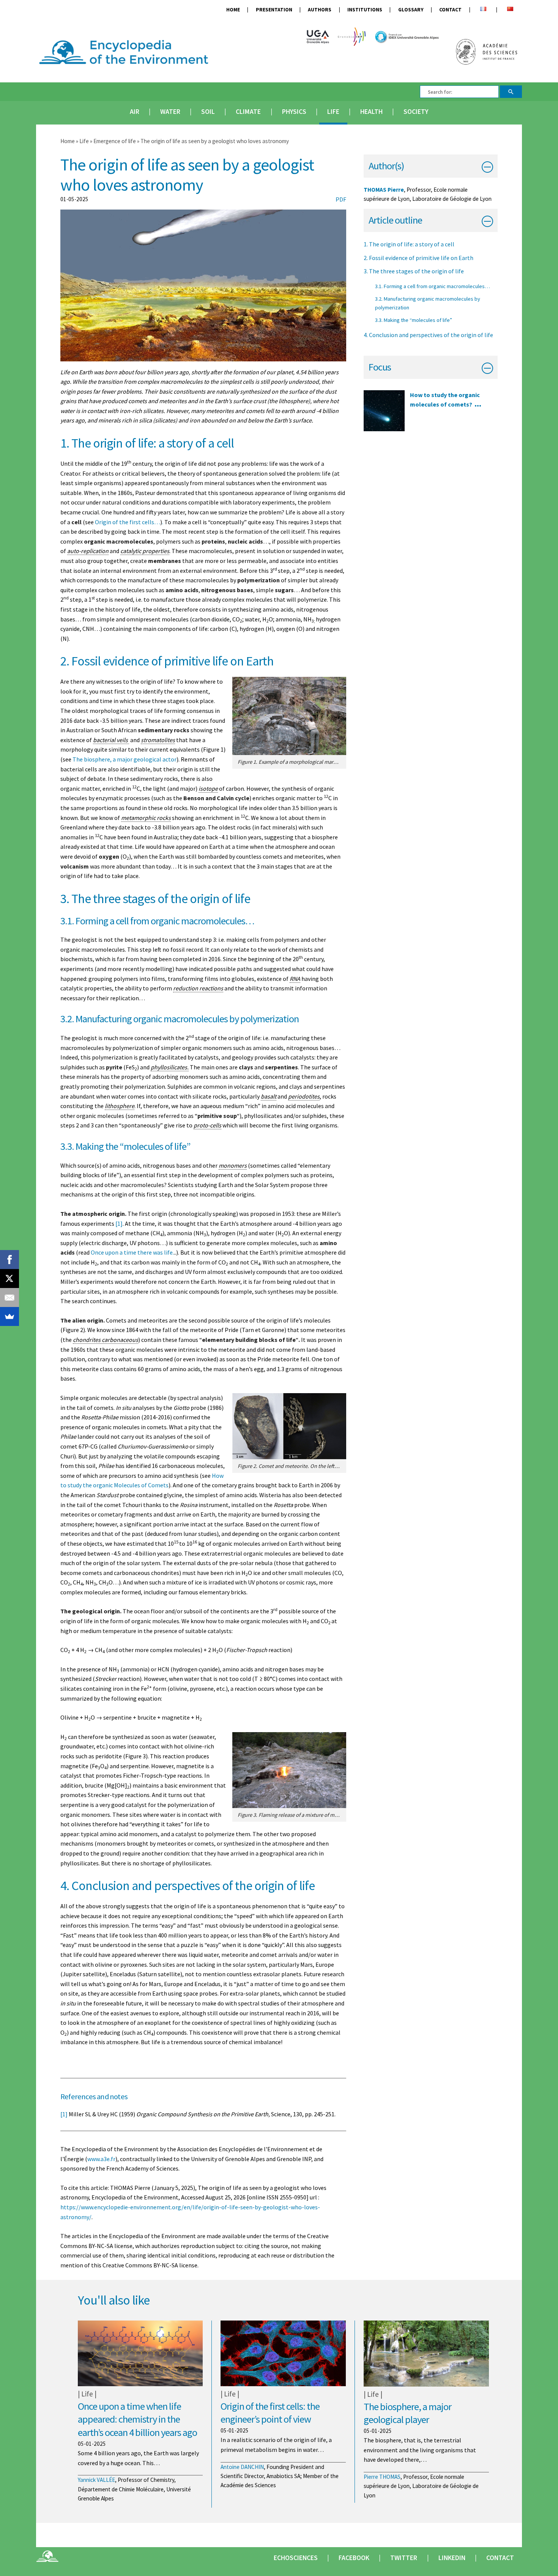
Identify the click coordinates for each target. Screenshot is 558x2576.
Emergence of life (115, 141)
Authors (320, 10)
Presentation (274, 10)
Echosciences (296, 2558)
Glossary (411, 10)
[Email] (9, 1297)
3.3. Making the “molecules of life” (414, 320)
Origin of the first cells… (128, 522)
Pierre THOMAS (382, 2477)
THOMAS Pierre (384, 190)
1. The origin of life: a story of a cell (409, 244)
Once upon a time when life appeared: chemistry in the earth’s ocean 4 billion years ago (137, 2419)
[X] (9, 1279)
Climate (248, 112)
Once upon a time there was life (132, 1252)
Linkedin (452, 2558)
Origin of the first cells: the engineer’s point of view (270, 2413)
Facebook (354, 2558)
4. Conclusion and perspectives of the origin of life (428, 335)
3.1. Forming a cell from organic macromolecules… (433, 286)
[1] (119, 1223)
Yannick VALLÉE (96, 2480)
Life (333, 112)
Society (416, 112)
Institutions (365, 10)
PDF (341, 199)
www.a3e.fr (101, 2159)
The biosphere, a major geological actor (125, 759)
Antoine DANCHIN (242, 2467)
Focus (380, 367)
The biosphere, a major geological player (407, 2413)
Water (170, 112)
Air (135, 112)
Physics (294, 112)
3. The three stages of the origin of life (414, 271)
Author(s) (386, 166)
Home (233, 10)
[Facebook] (9, 1260)
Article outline (395, 220)
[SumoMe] (9, 1316)
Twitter (404, 2558)
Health (371, 112)
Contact (450, 10)
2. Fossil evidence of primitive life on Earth (418, 258)
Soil (208, 112)
